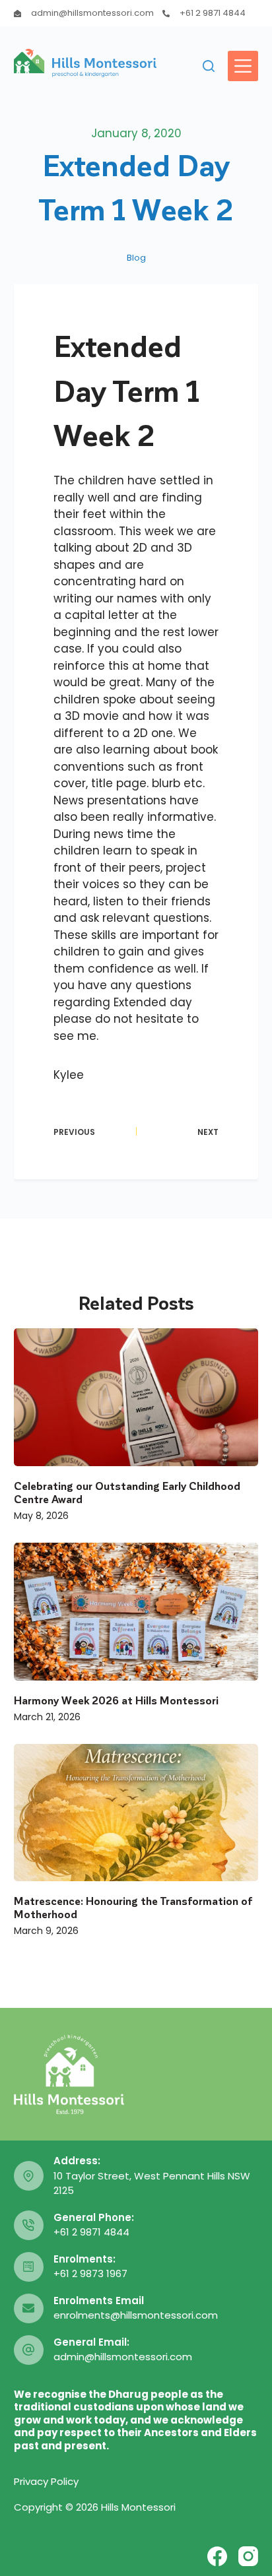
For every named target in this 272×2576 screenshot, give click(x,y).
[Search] (209, 66)
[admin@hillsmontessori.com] (17, 14)
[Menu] (243, 66)
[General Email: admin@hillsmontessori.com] (29, 2350)
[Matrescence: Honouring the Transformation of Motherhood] (136, 1813)
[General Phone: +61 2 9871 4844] (29, 2225)
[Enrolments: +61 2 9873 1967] (29, 2267)
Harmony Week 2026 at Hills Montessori (116, 1700)
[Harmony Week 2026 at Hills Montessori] (136, 1612)
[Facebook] (217, 2556)
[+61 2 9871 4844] (166, 14)
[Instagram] (248, 2556)
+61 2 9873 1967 (90, 2273)
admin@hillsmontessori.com (92, 13)
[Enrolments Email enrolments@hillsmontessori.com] (29, 2308)
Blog (136, 258)
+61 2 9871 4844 (213, 13)
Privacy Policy (46, 2481)
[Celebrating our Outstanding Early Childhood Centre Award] (136, 1397)
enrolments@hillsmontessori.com (136, 2315)
